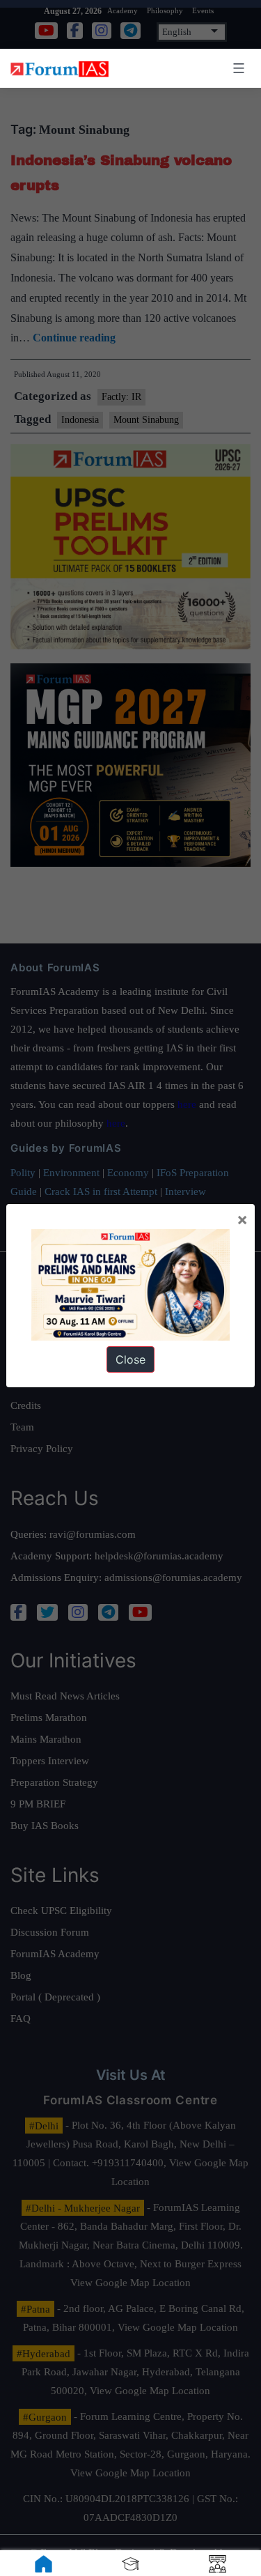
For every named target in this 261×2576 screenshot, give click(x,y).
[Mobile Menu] (237, 68)
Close (130, 1359)
